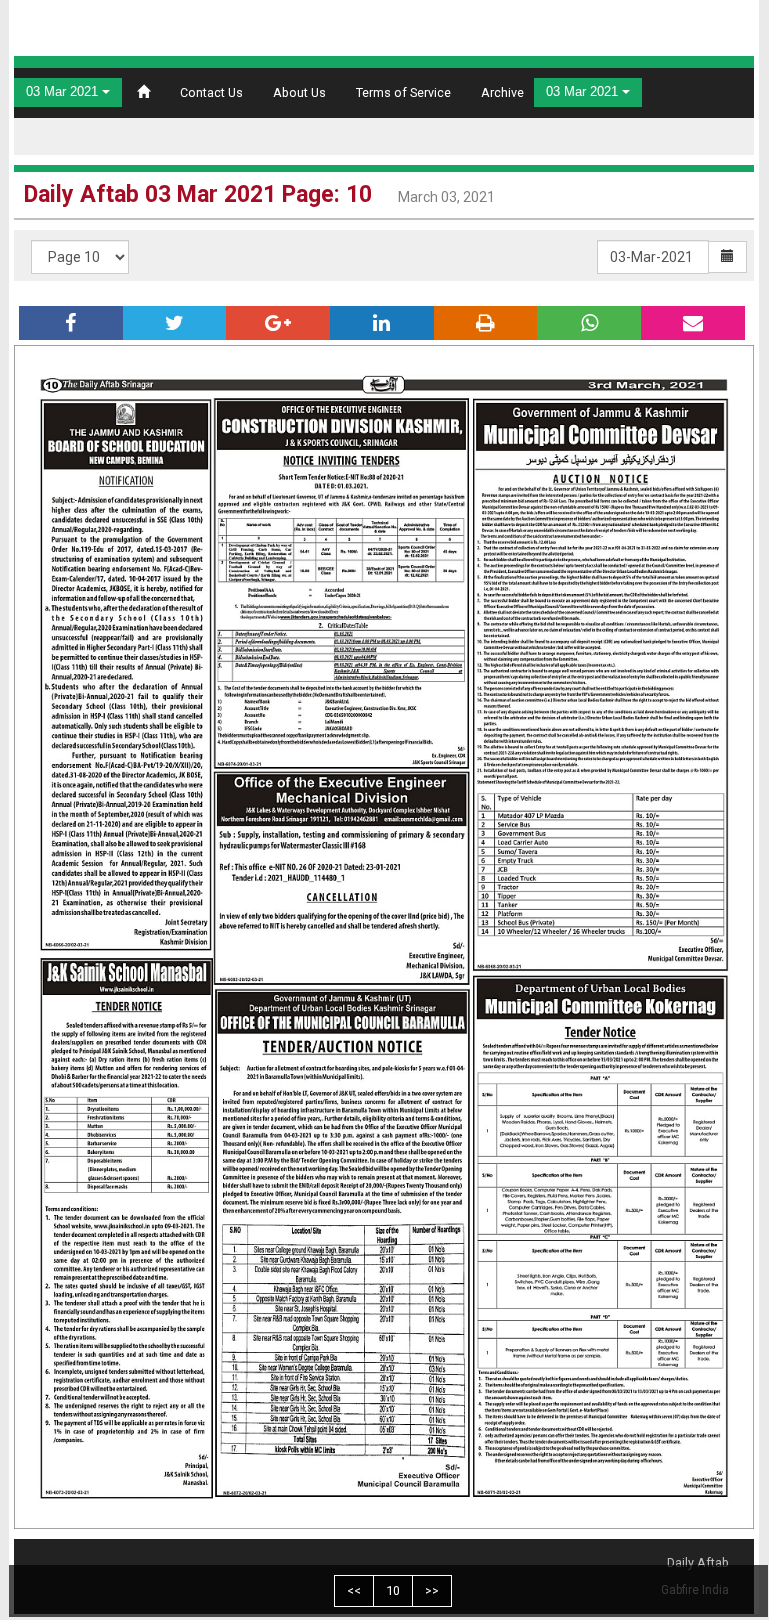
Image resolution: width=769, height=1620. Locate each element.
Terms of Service (403, 92)
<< (354, 1590)
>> (432, 1590)
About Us (299, 92)
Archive (502, 92)
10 (393, 1590)
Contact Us (211, 92)
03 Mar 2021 (64, 92)
